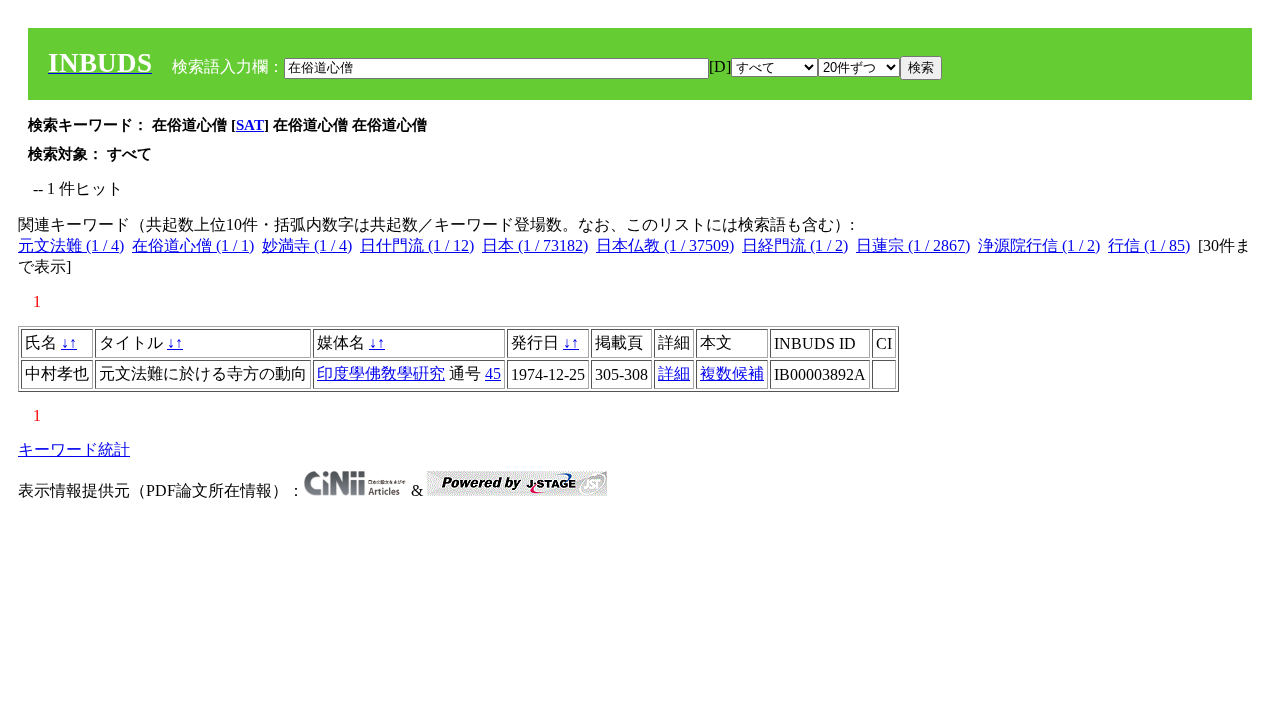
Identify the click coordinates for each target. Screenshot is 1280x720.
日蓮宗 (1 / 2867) (913, 245)
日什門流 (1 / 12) (417, 245)
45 (493, 373)
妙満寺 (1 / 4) (307, 245)
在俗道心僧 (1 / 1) (193, 245)
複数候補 (732, 373)
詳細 (674, 373)
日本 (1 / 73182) (535, 245)
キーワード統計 (74, 449)
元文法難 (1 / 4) (71, 245)
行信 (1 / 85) (1149, 245)
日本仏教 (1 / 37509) (665, 245)
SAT (250, 125)
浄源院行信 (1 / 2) (1039, 245)
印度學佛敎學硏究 (381, 373)
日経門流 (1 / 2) (795, 245)
